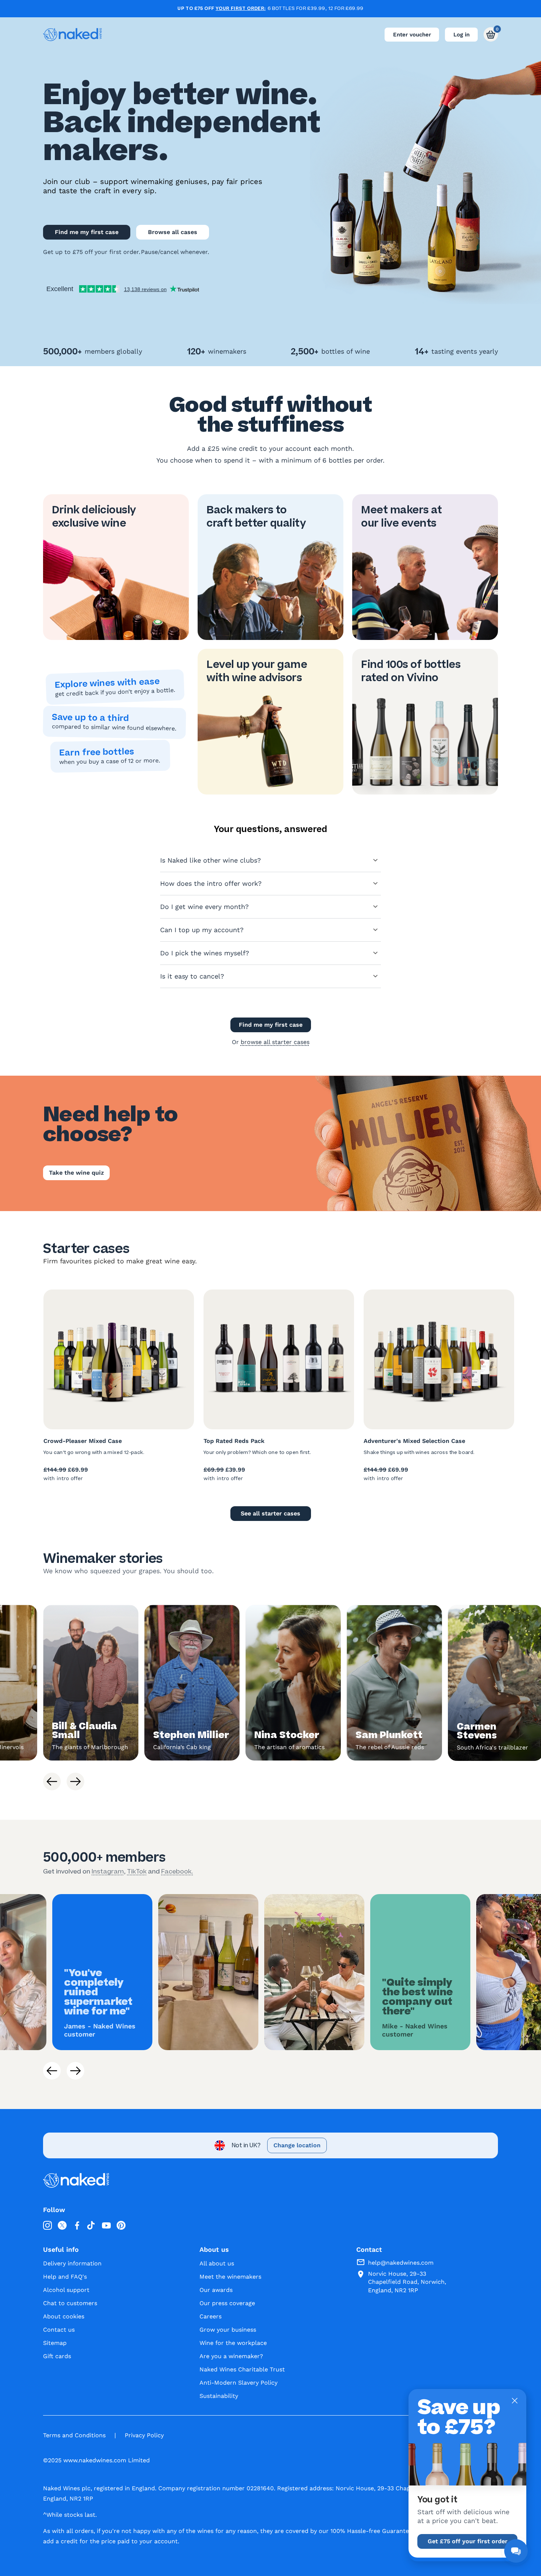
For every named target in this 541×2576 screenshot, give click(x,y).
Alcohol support (66, 2290)
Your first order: (241, 8)
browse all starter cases (275, 1042)
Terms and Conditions (74, 2435)
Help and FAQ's (65, 2277)
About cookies (64, 2316)
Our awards (216, 2290)
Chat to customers (70, 2303)
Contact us (59, 2330)
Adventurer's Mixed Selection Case (414, 1441)
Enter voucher (412, 35)
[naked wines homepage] (73, 35)
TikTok (137, 1871)
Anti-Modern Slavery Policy (238, 2383)
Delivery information (72, 2263)
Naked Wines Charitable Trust (242, 2369)
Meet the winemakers (230, 2277)
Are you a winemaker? (231, 2356)
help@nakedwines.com (401, 2263)
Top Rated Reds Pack (234, 1441)
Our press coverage (227, 2303)
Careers (211, 2316)
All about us (217, 2263)
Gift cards (57, 2356)
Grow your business (228, 2330)
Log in (462, 35)
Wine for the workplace (233, 2343)
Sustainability (219, 2396)
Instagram (108, 1871)
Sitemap (55, 2343)
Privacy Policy (144, 2435)
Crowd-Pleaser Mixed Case (83, 1441)
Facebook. (177, 1871)
